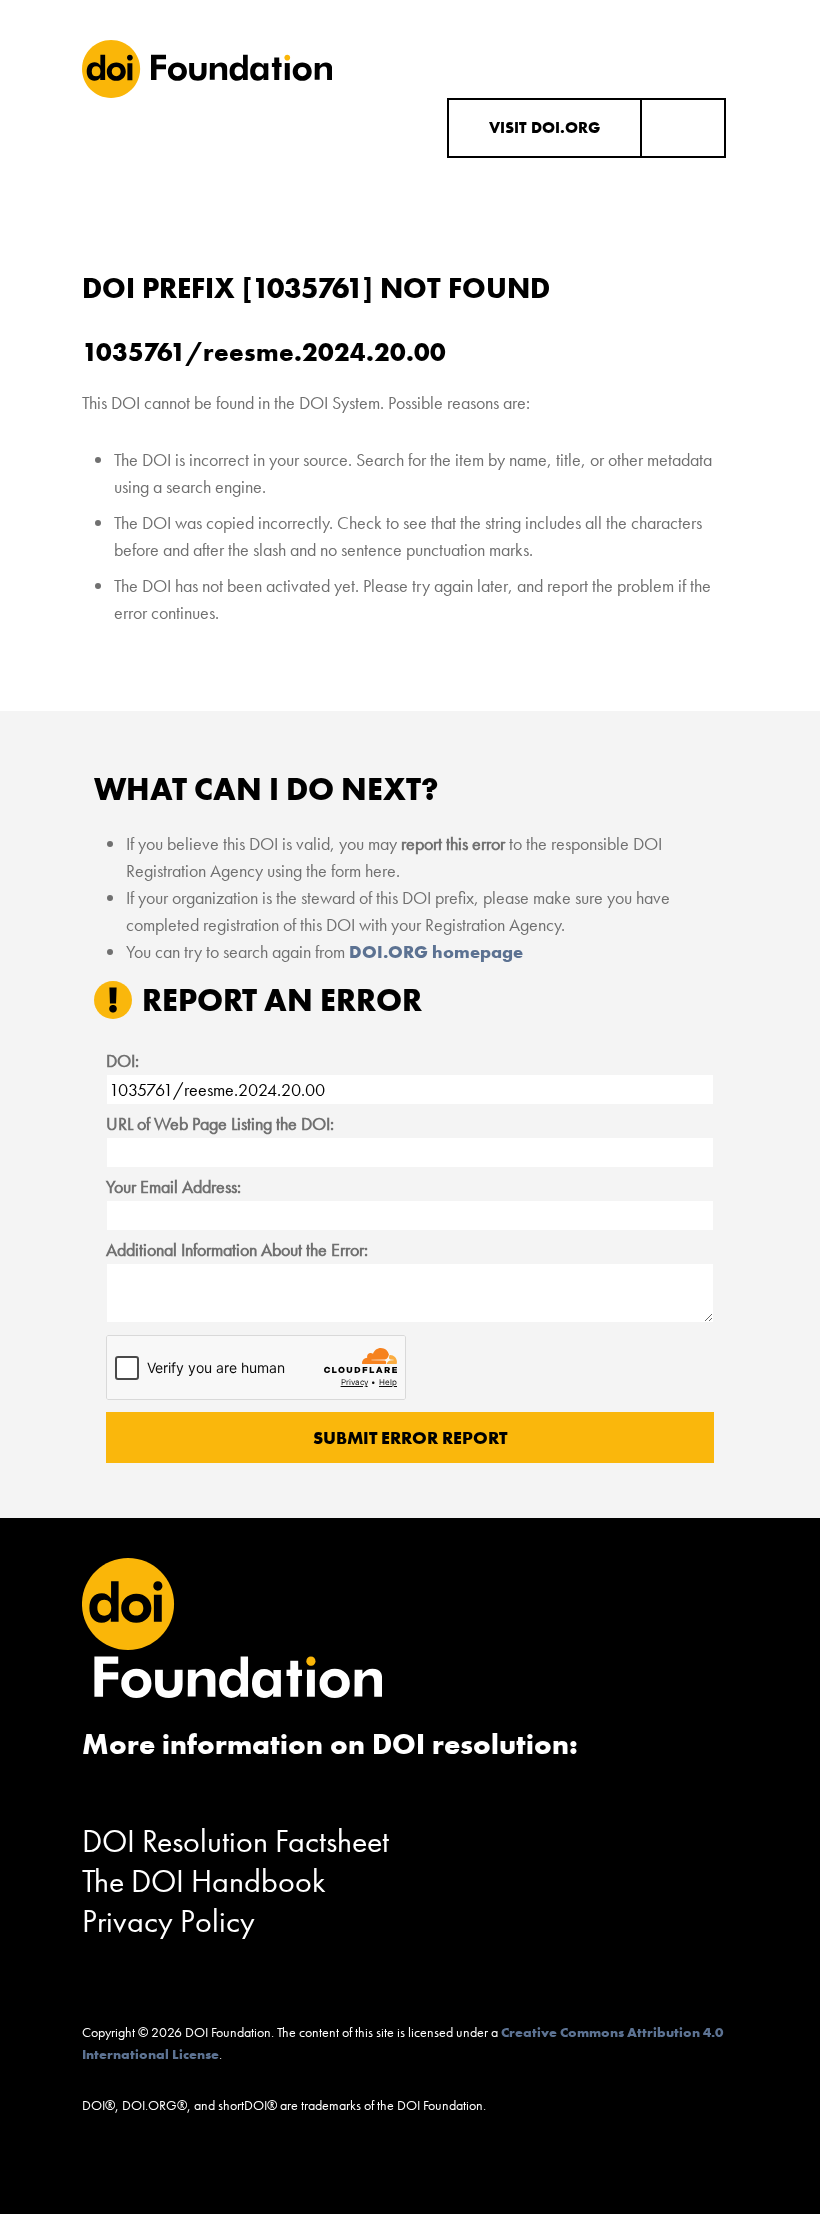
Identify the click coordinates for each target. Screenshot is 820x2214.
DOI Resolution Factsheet (235, 1841)
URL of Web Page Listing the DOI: (220, 1123)
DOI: (122, 1060)
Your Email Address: (173, 1186)
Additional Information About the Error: (237, 1249)
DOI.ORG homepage (436, 951)
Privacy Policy (168, 1921)
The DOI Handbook (204, 1881)
